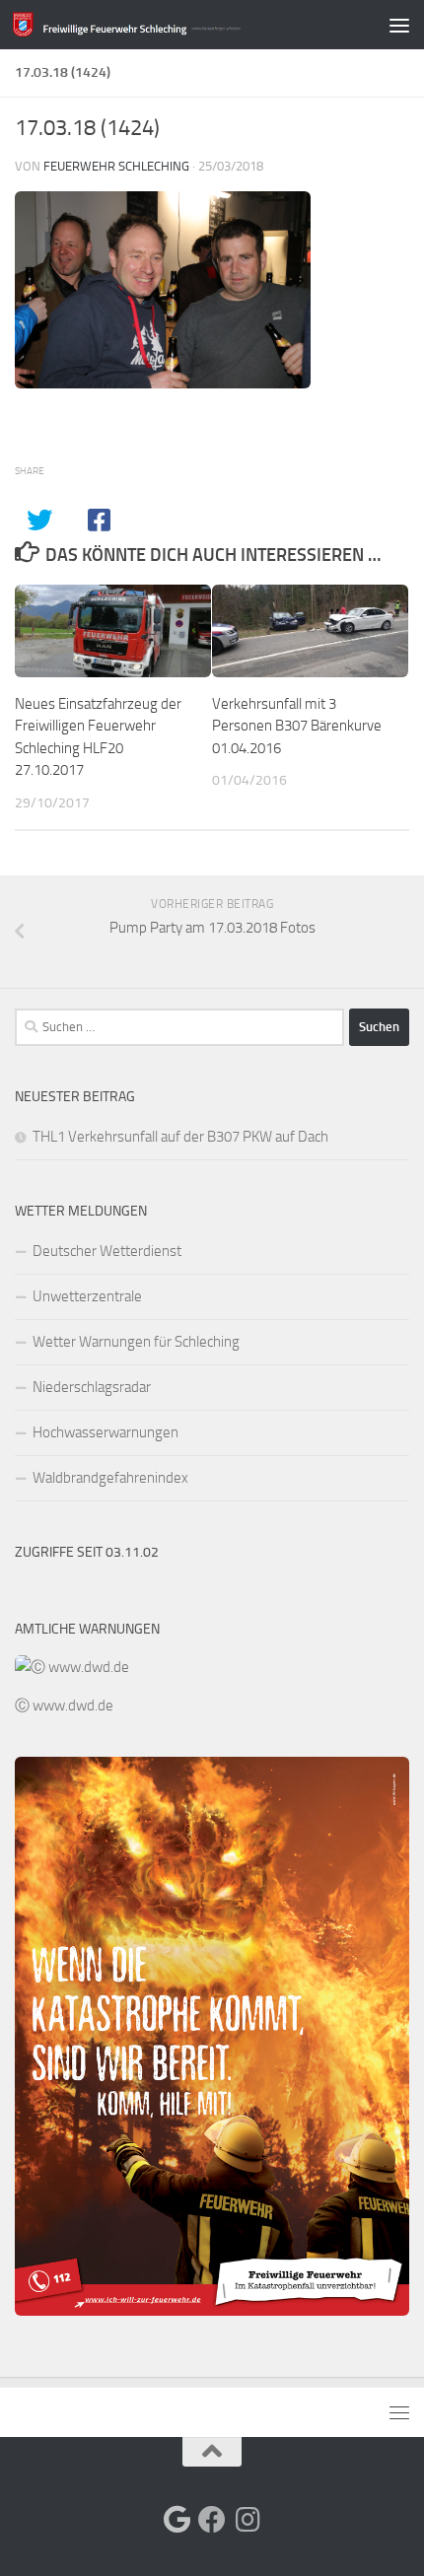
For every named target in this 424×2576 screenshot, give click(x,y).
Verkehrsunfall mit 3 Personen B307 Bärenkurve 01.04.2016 (297, 726)
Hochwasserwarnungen (106, 1432)
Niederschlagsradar (92, 1387)
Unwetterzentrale (87, 1296)
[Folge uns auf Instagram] (247, 2520)
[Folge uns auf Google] (177, 2520)
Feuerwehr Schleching (116, 166)
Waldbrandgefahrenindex (110, 1478)
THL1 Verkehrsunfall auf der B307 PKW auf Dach (180, 1137)
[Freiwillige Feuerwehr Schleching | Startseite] (166, 24)
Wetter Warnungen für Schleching (136, 1342)
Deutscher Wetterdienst (107, 1251)
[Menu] (399, 25)
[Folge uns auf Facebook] (212, 2520)
